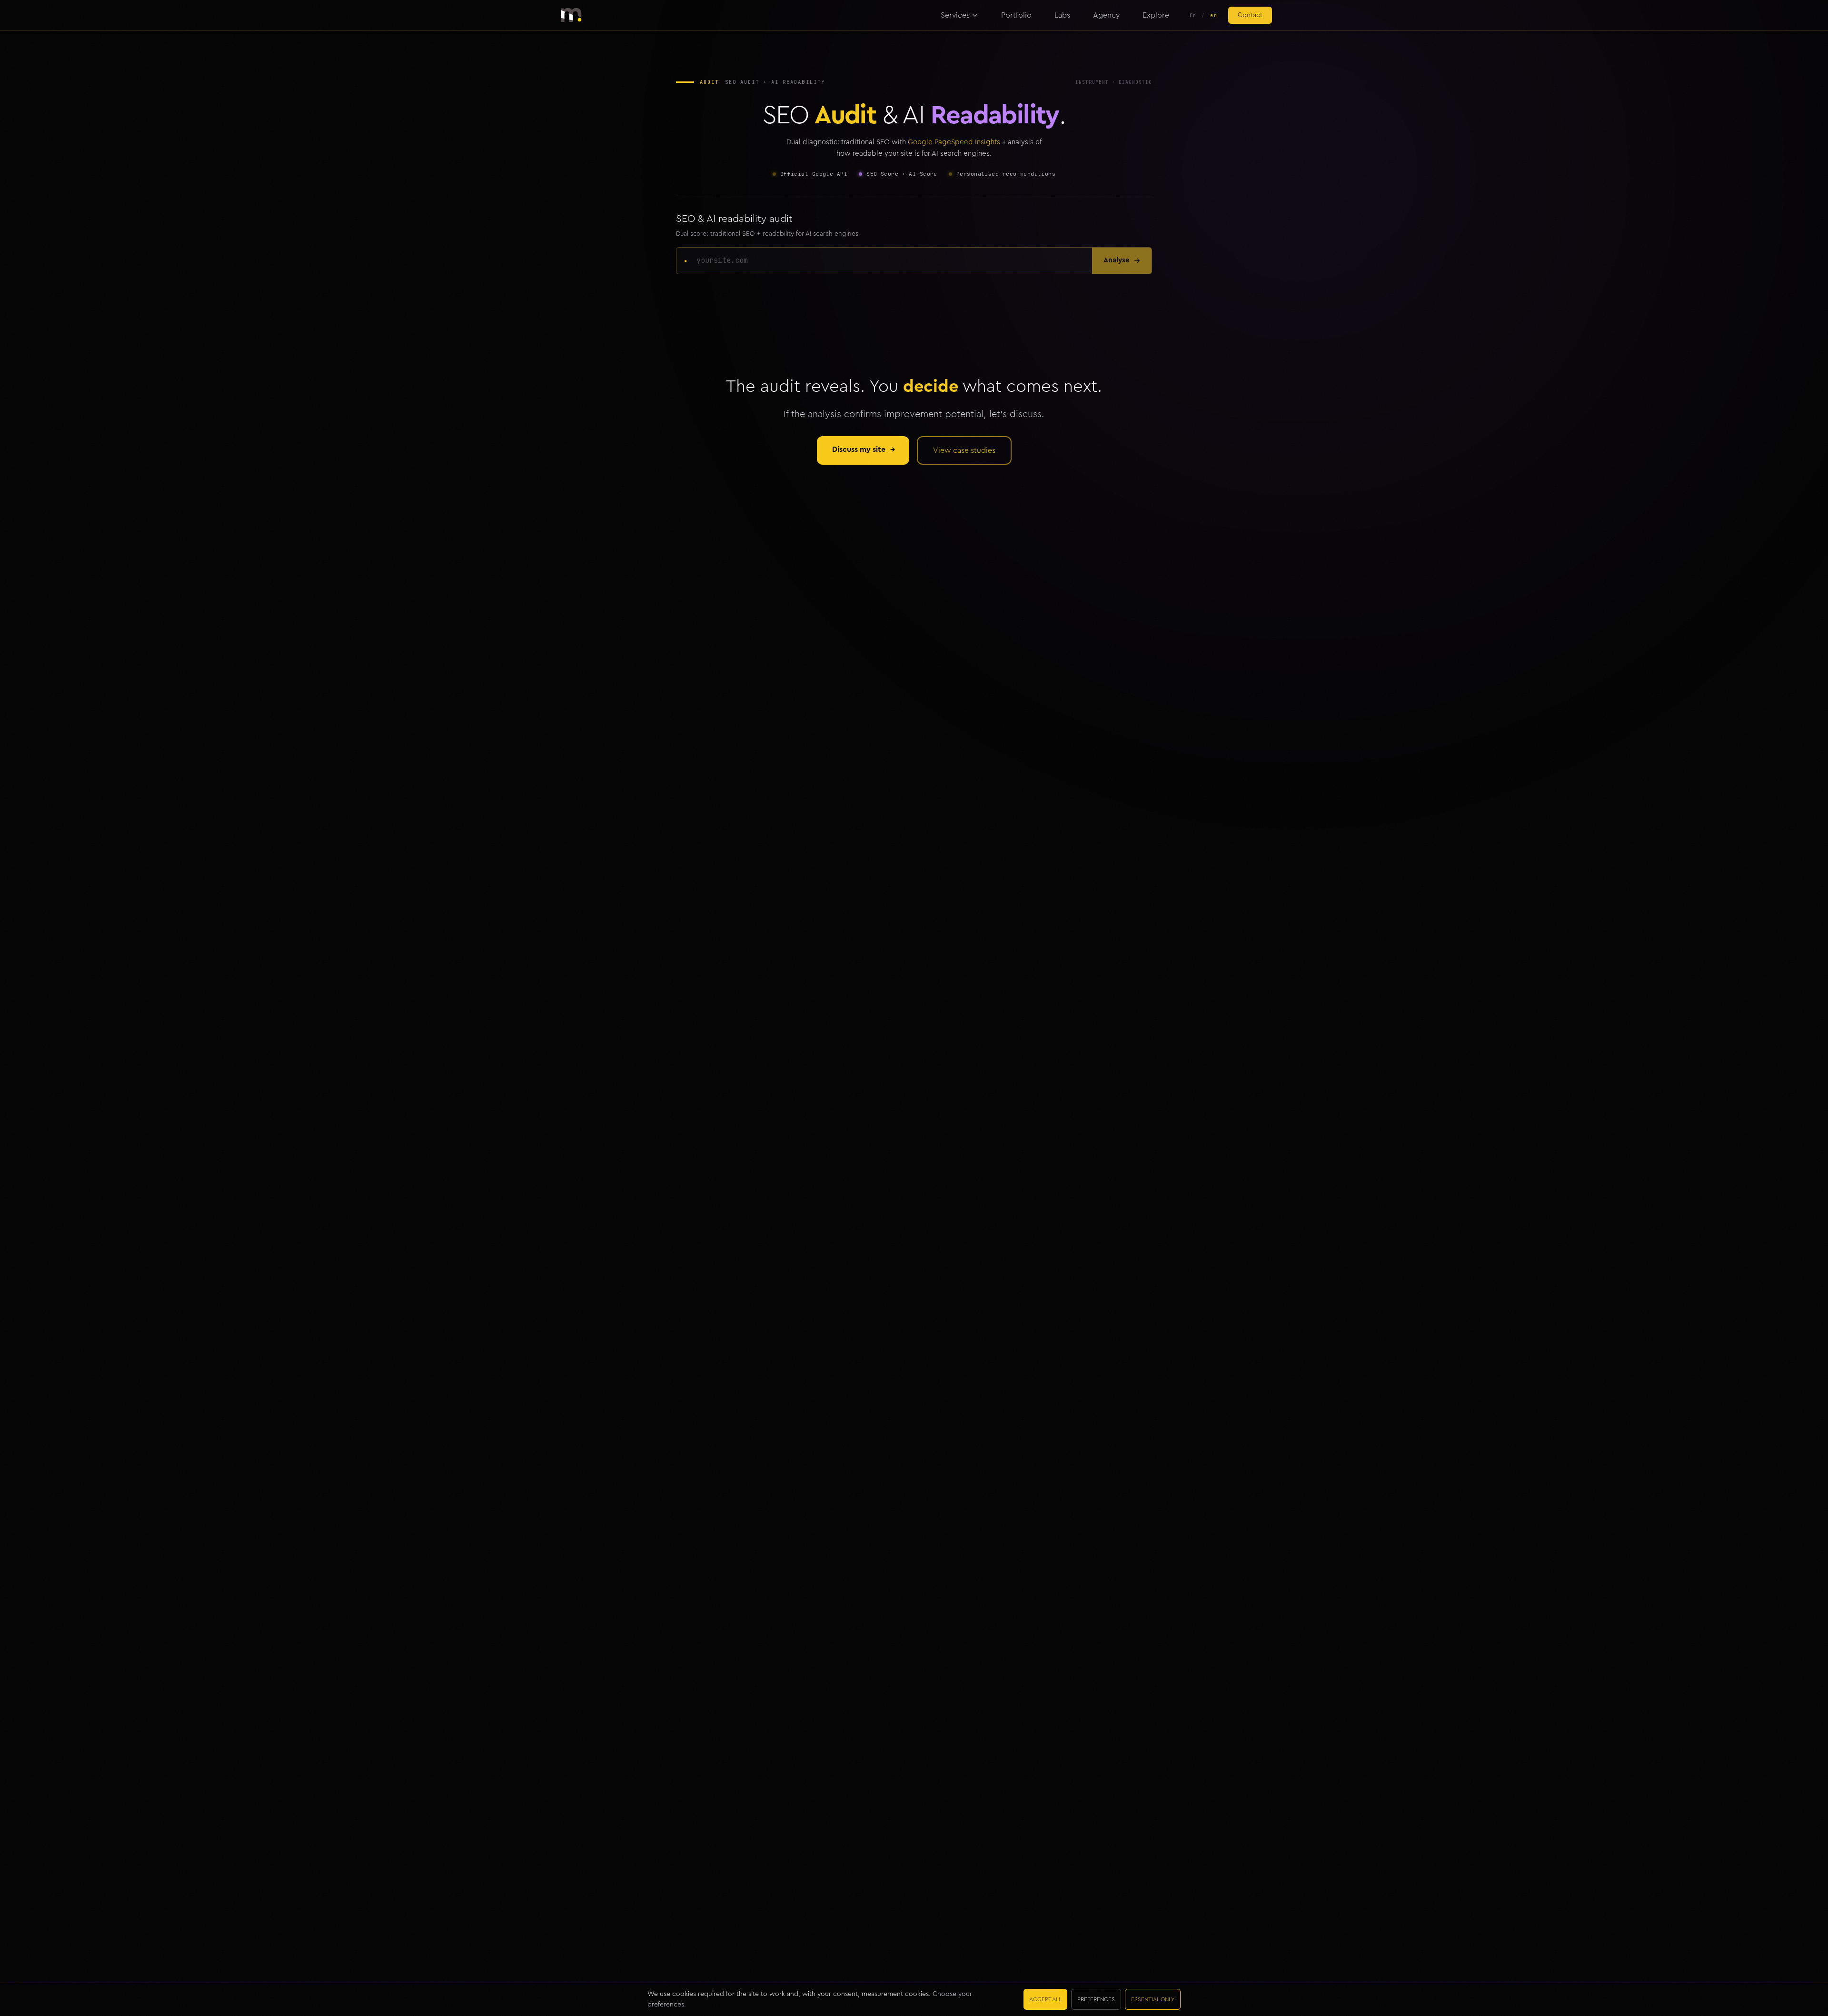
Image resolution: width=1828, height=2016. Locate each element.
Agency (1106, 15)
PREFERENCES (1096, 1999)
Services (955, 15)
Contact (1250, 15)
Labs (1062, 15)
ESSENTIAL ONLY (1153, 1999)
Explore (1156, 15)
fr (1193, 15)
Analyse (1117, 260)
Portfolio (1016, 15)
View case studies (964, 450)
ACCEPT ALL (1045, 1999)
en (1214, 15)
